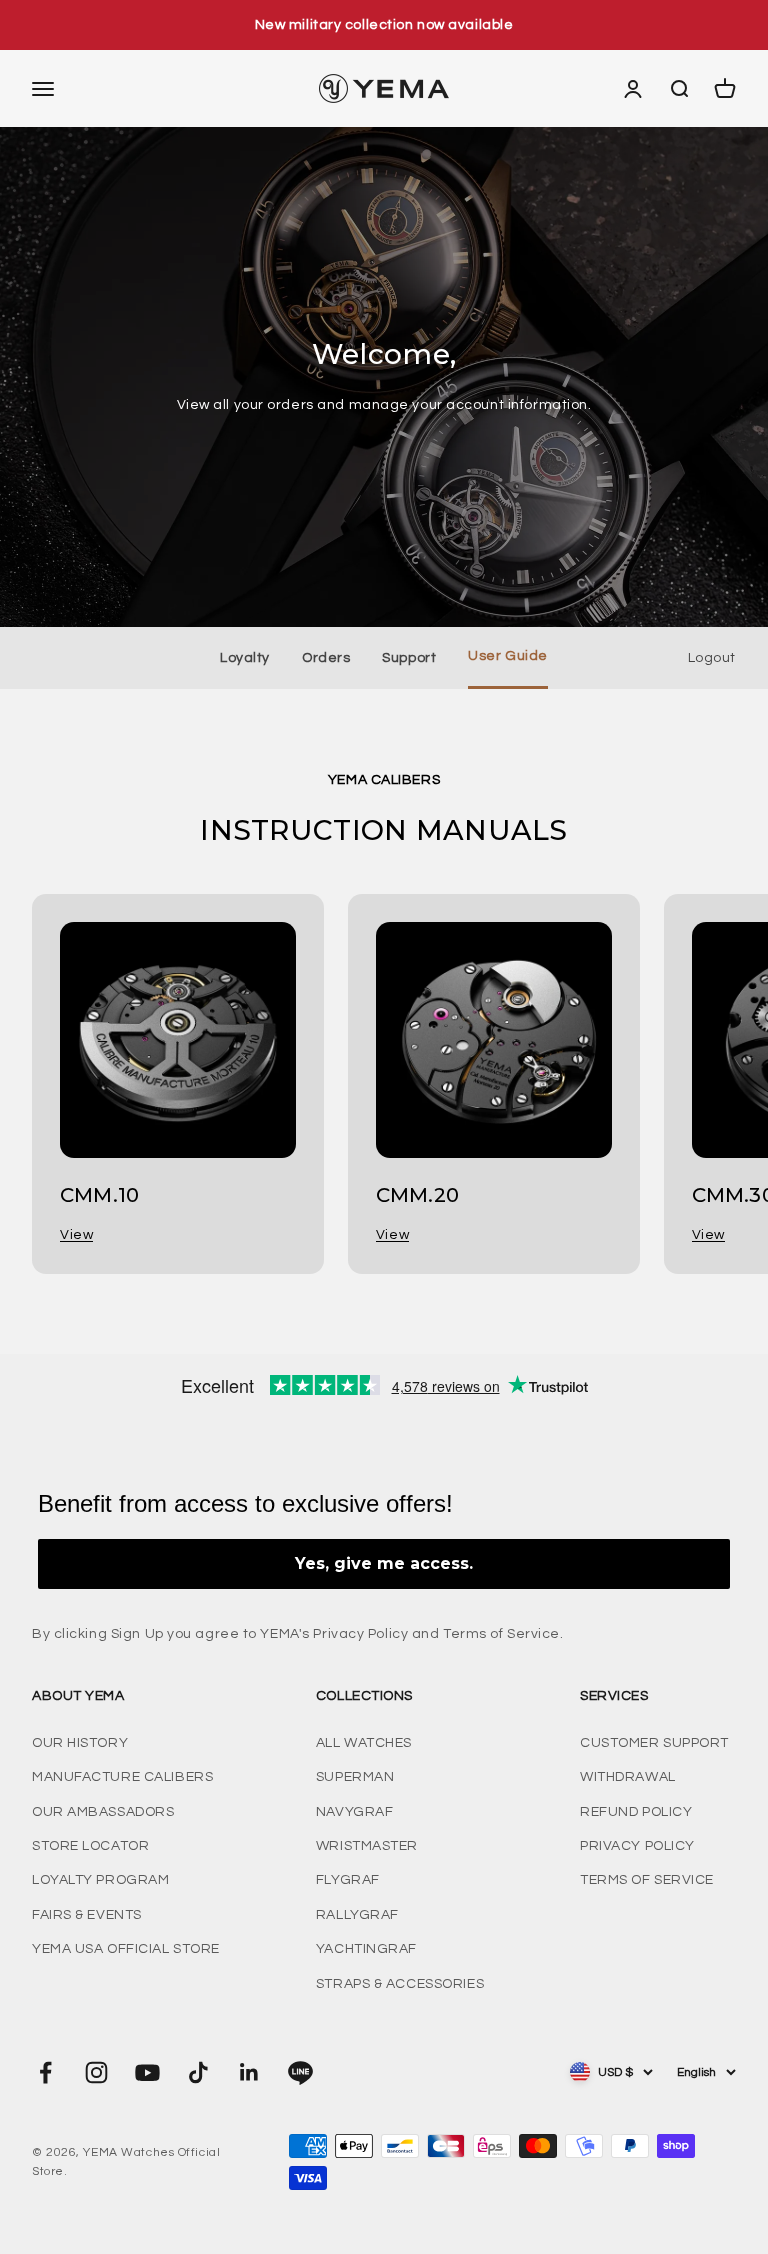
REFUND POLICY (636, 1812)
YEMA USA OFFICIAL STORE (126, 1949)
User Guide (508, 656)
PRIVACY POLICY (637, 1846)
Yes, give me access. (384, 1563)
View (76, 1235)
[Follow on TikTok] (198, 2072)
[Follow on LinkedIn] (249, 2072)
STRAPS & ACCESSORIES (400, 1984)
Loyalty (245, 658)
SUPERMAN (355, 1777)
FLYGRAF (348, 1880)
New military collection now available (384, 25)
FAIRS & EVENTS (87, 1915)
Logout (712, 658)
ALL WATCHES (364, 1743)
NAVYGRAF (354, 1812)
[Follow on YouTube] (147, 2072)
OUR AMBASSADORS (103, 1812)
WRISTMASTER (367, 1846)
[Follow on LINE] (300, 2072)
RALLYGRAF (357, 1915)
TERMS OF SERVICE (647, 1880)
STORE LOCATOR (90, 1846)
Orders (326, 658)
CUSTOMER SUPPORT (654, 1743)
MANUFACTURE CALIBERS (122, 1777)
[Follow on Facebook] (45, 2072)
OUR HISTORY (80, 1743)
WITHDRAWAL (628, 1777)
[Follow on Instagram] (96, 2072)
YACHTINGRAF (366, 1949)
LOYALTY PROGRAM (100, 1880)
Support (409, 658)
